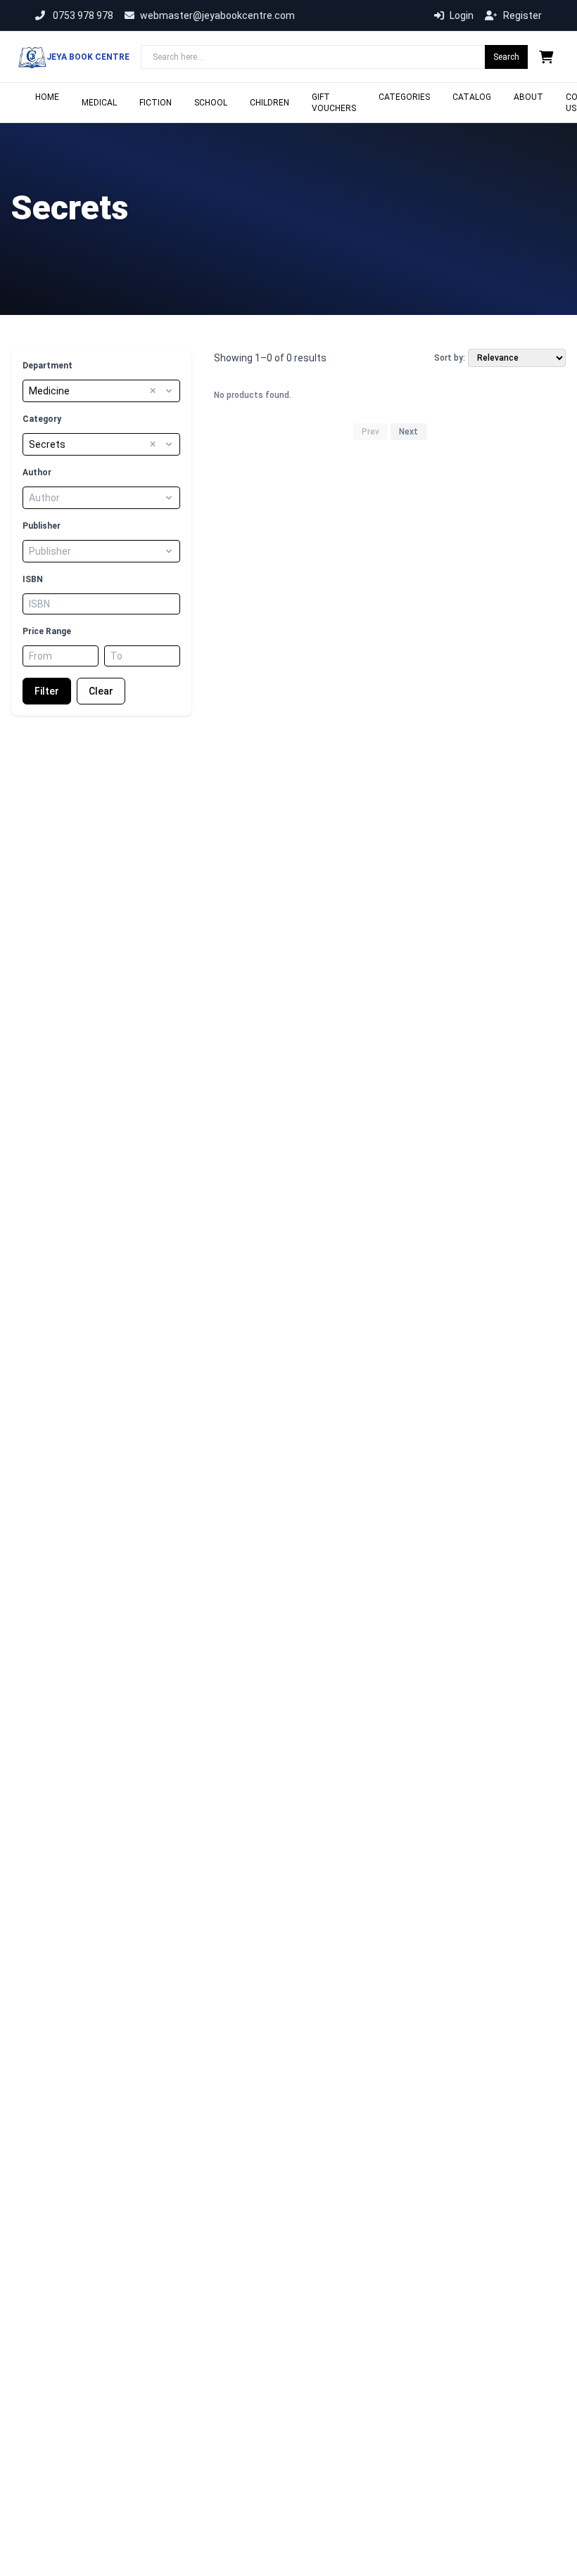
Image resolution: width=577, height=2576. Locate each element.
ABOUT (528, 97)
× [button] (153, 391)
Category (42, 419)
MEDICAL (99, 103)
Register (522, 15)
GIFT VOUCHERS (334, 103)
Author (37, 472)
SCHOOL (211, 103)
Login (462, 15)
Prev (370, 432)
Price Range (47, 631)
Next (408, 432)
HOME (47, 97)
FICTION (156, 103)
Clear (101, 691)
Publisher (42, 526)
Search (506, 57)
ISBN (33, 579)
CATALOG (472, 97)
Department (47, 366)
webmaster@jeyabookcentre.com (217, 15)
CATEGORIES (404, 97)
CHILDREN (270, 103)
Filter (47, 691)
